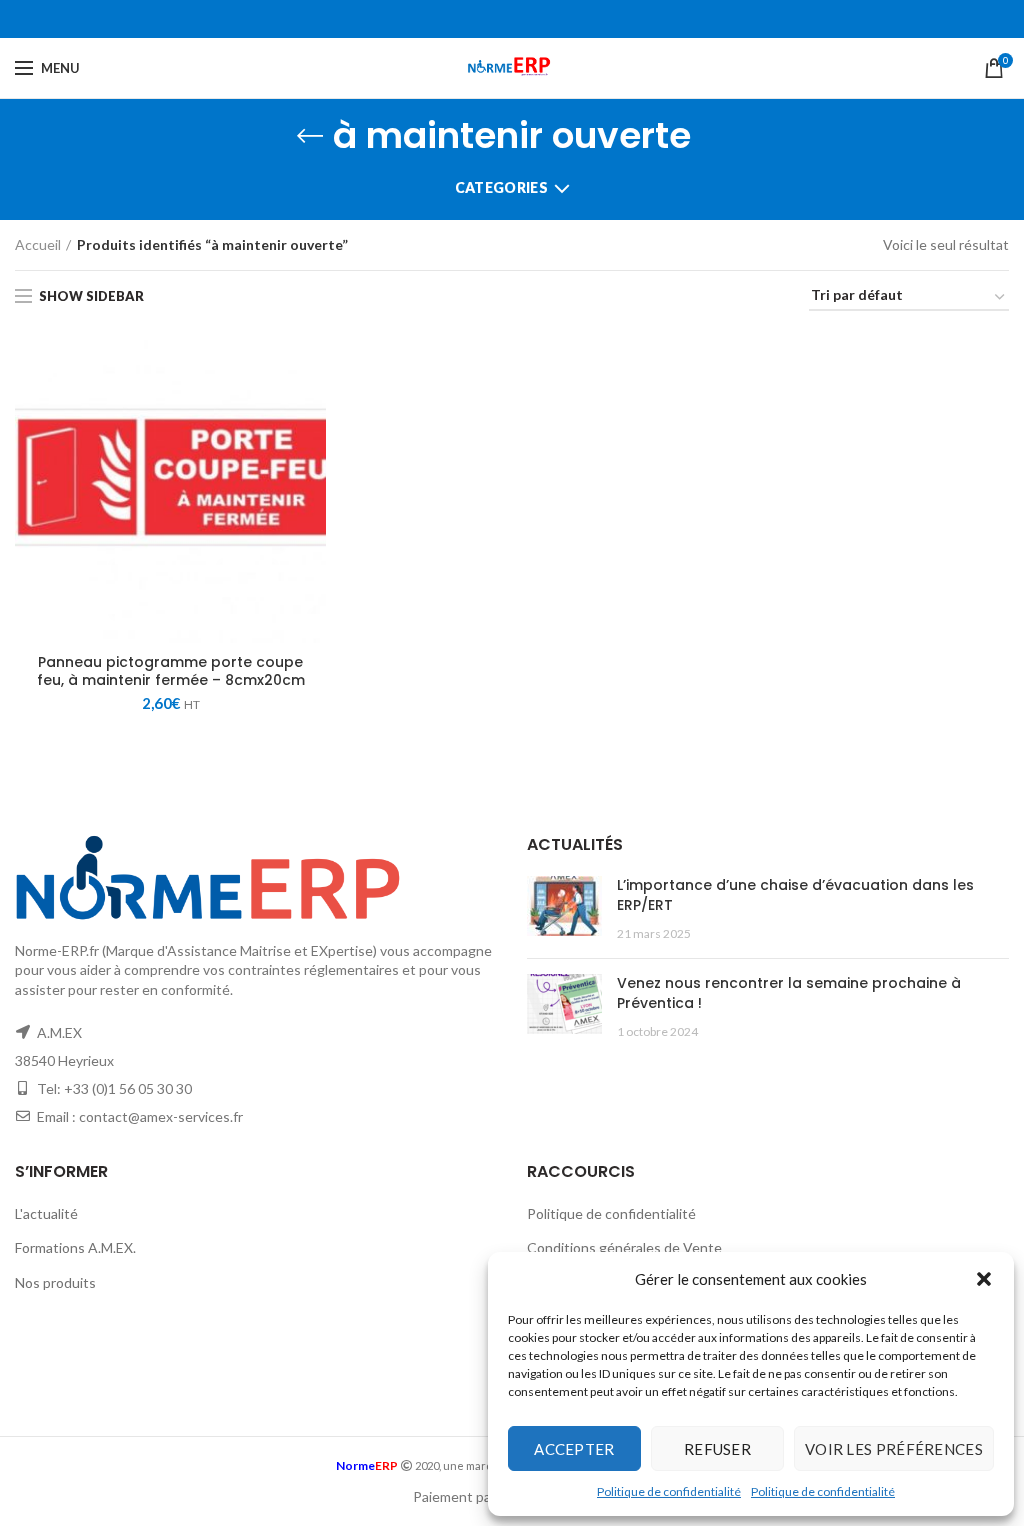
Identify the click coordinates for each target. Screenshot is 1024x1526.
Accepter (574, 1449)
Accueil (38, 244)
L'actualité (46, 1213)
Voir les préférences (894, 1449)
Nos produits (55, 1282)
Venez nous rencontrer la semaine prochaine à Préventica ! (789, 993)
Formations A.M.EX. (75, 1247)
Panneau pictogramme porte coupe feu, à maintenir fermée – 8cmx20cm (171, 671)
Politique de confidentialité (669, 1491)
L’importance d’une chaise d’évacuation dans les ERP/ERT (795, 895)
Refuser (717, 1449)
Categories (501, 187)
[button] (984, 1279)
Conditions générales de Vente (624, 1247)
